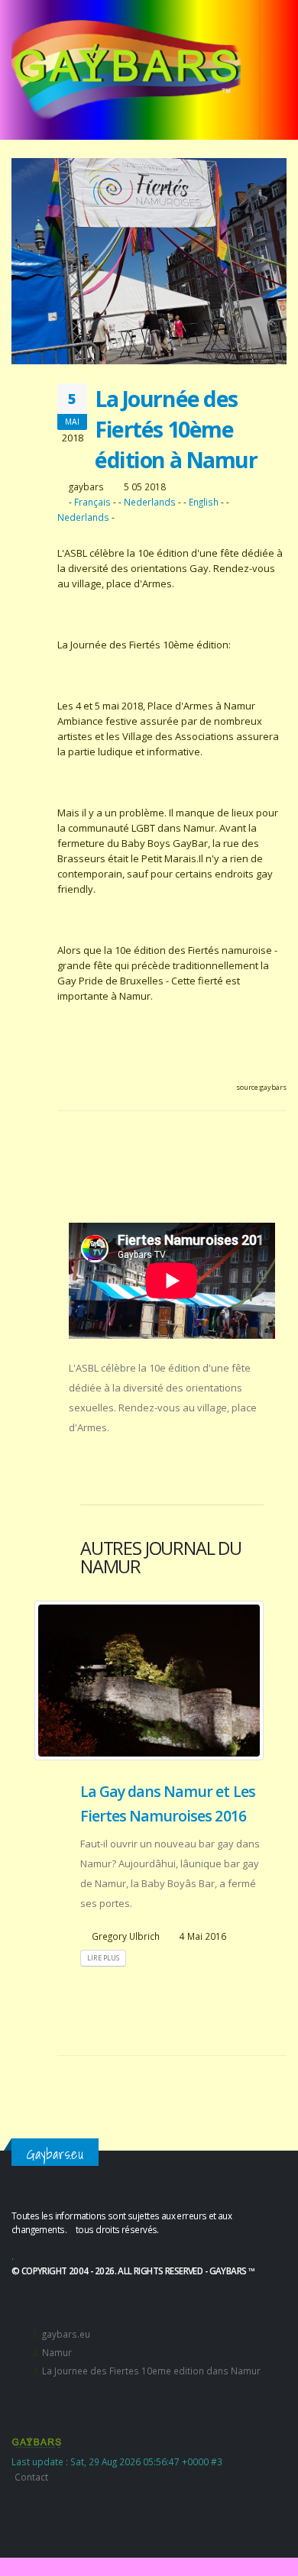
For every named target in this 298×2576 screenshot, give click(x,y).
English (204, 502)
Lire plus (103, 1958)
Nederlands (150, 502)
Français (92, 502)
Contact (31, 2477)
